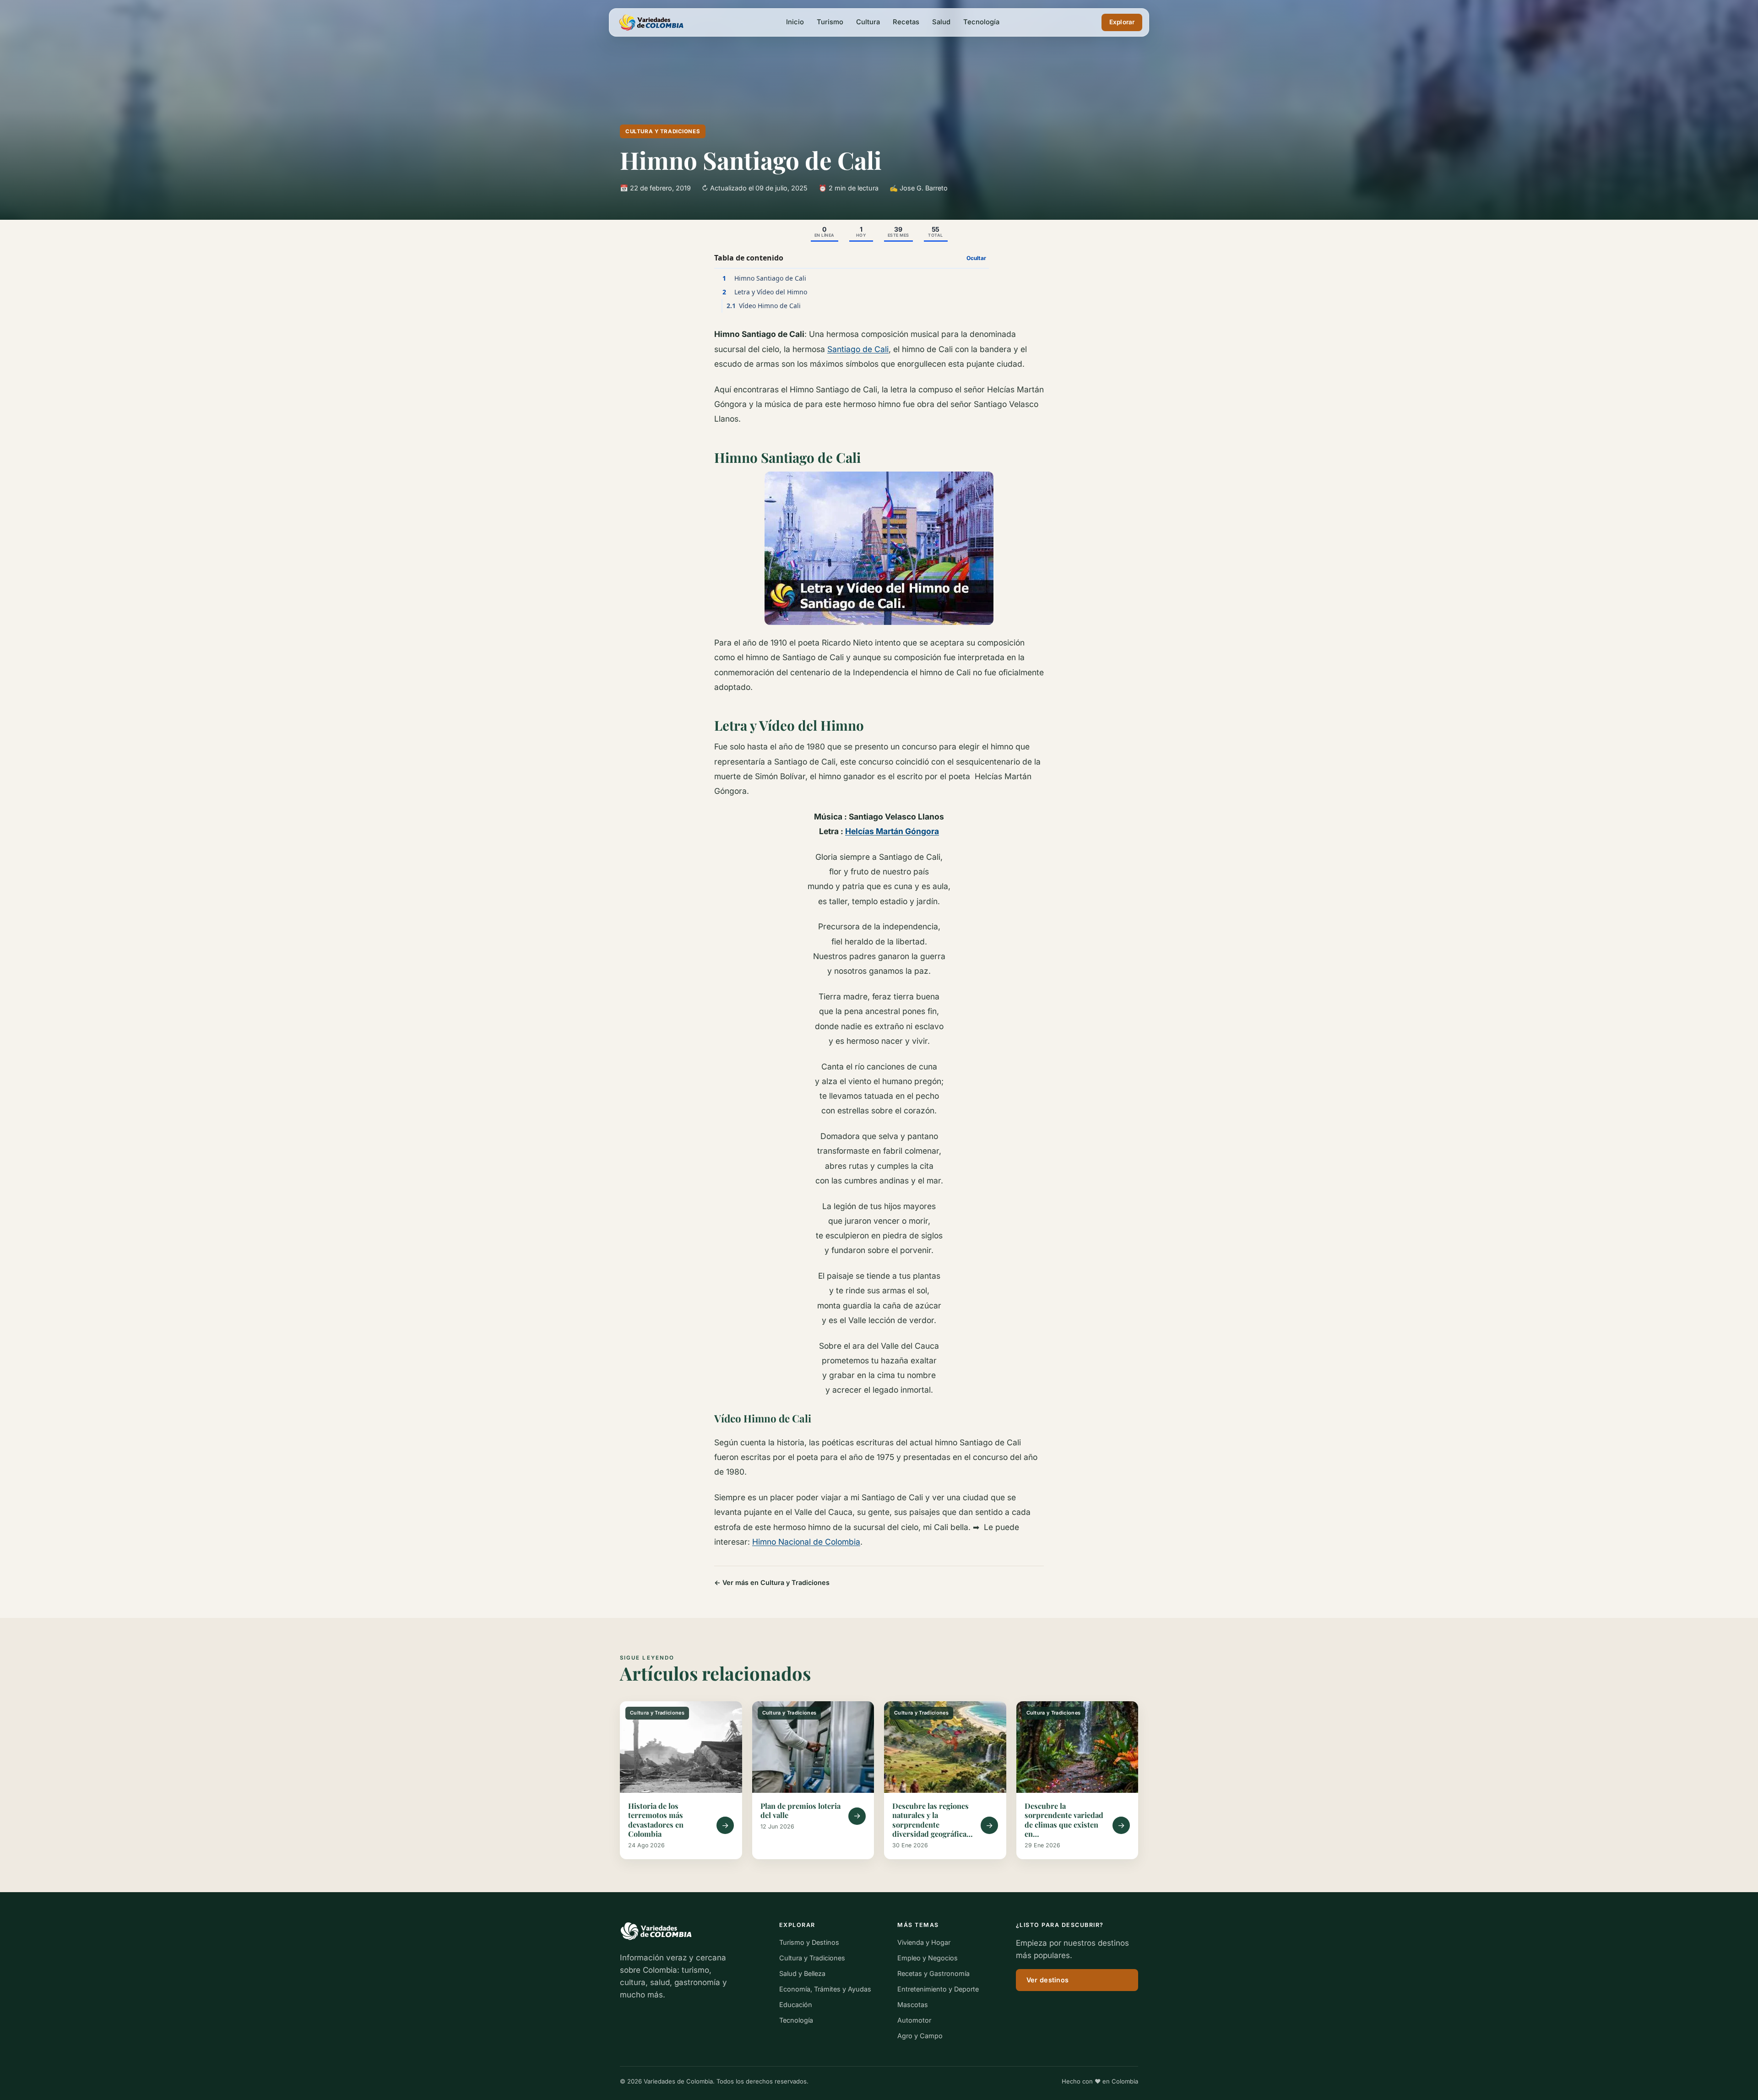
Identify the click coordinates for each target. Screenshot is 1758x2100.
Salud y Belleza (802, 1973)
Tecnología (981, 22)
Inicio (795, 22)
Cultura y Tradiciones (663, 131)
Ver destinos (1047, 1980)
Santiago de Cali (858, 349)
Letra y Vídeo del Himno (765, 292)
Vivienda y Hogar (924, 1942)
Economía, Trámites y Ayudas (825, 1989)
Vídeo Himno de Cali (764, 306)
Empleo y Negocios (928, 1958)
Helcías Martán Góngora (892, 831)
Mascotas (913, 2005)
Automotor (914, 2020)
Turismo (830, 22)
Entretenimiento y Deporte (938, 1989)
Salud (941, 22)
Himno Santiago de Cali (765, 278)
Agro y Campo (920, 2036)
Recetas (906, 22)
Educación (796, 2005)
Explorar (1122, 22)
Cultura (868, 22)
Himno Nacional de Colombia (806, 1542)
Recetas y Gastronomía (933, 1973)
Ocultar (976, 258)
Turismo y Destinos (809, 1942)
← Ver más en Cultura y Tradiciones (772, 1582)
